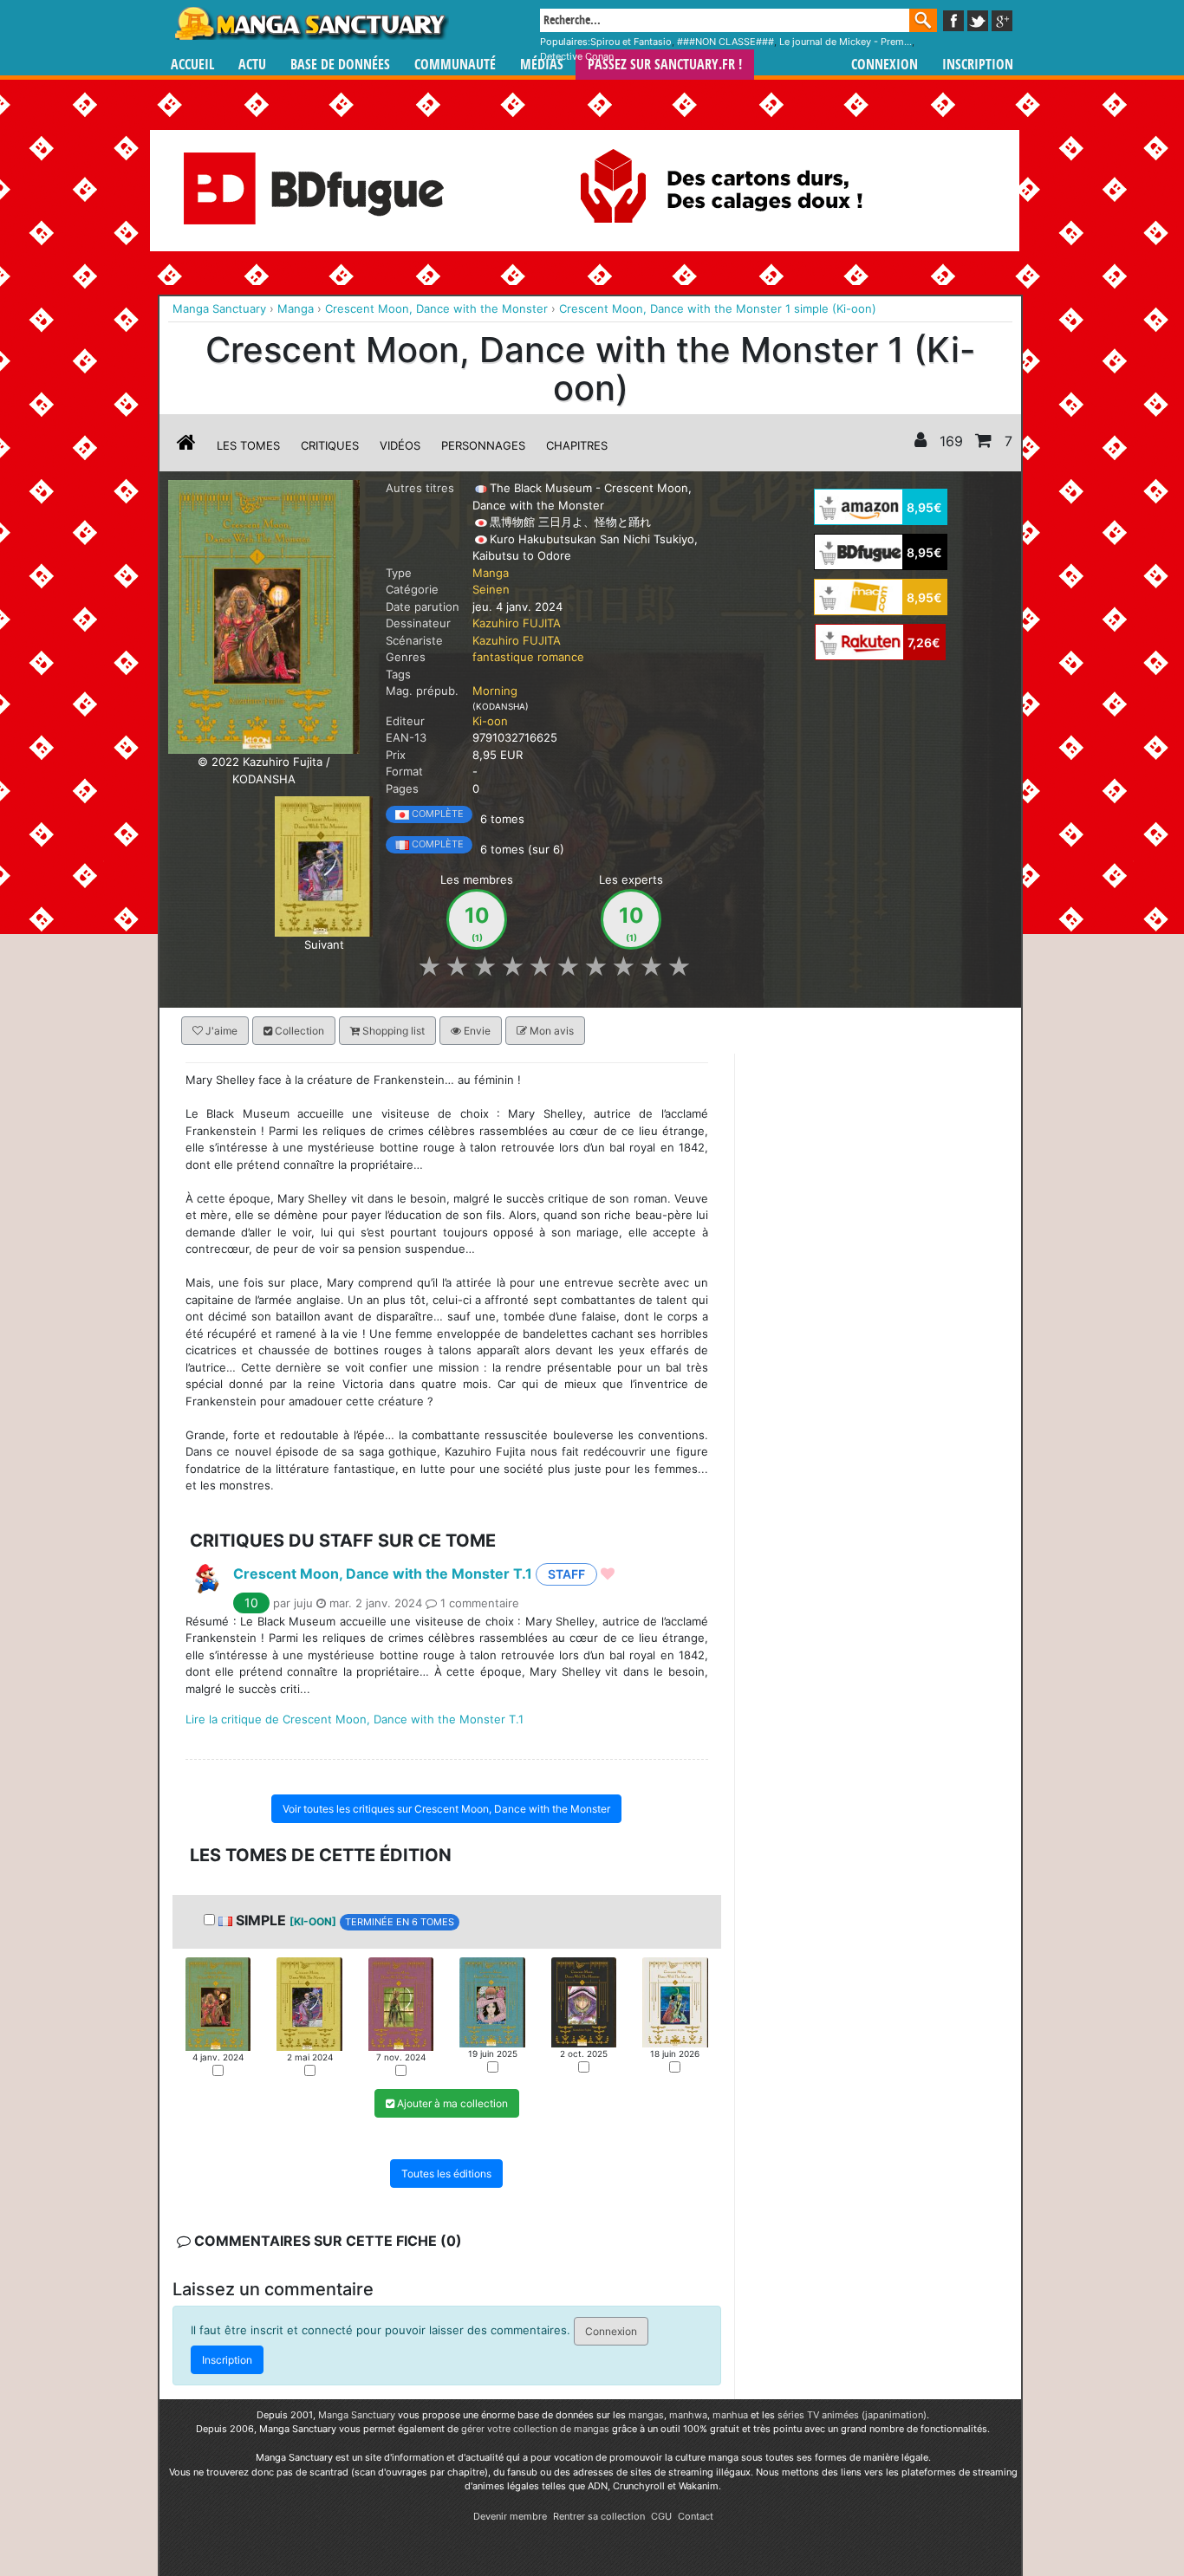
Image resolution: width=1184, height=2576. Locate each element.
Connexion (885, 65)
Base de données (340, 65)
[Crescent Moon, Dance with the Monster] (264, 616)
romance (561, 657)
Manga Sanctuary (357, 2415)
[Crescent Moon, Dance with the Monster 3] (401, 2002)
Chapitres (577, 445)
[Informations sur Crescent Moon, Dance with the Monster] (186, 445)
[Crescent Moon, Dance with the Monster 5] (584, 2001)
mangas (646, 2415)
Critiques (330, 445)
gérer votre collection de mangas (535, 2429)
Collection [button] (298, 1031)
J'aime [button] (220, 1031)
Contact (696, 2516)
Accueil (192, 65)
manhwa (688, 2415)
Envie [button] (476, 1031)
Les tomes (248, 445)
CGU (661, 2516)
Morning (495, 691)
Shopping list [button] (392, 1031)
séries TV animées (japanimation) (852, 2415)
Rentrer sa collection (599, 2516)
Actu (252, 65)
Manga (310, 23)
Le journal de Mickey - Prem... (846, 42)
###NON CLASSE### (725, 42)
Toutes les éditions (446, 2174)
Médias (542, 65)
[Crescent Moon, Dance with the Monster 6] (675, 2001)
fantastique (503, 657)
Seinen (491, 589)
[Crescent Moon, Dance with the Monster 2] (324, 866)
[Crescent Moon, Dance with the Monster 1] (218, 2002)
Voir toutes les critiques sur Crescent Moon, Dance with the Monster (446, 1808)
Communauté (455, 65)
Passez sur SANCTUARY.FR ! (665, 65)
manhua (730, 2415)
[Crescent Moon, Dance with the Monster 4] (492, 2001)
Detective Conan (577, 56)
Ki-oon (490, 721)
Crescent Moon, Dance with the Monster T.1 (383, 1573)
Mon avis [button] (550, 1031)
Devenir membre (510, 2516)
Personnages (483, 445)
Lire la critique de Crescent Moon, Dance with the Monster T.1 (355, 1719)
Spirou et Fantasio (631, 42)
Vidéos (400, 445)
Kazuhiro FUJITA (517, 623)
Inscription (978, 65)
